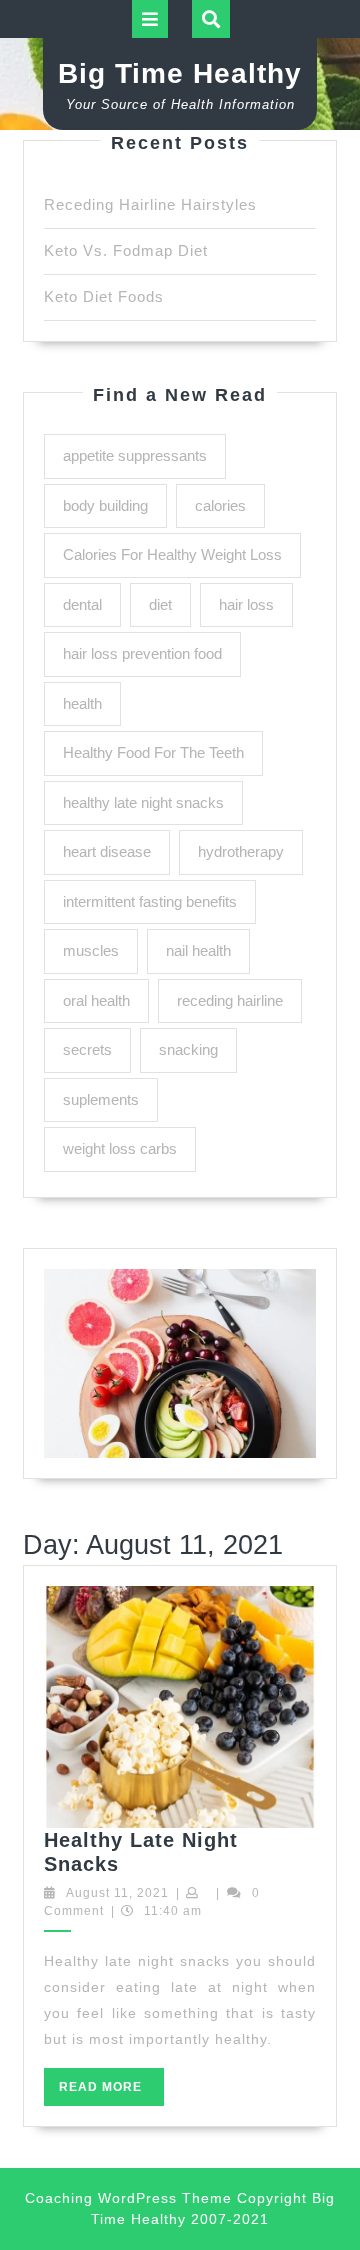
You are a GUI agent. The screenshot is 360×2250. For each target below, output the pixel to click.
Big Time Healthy (180, 73)
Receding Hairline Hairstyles (150, 204)
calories (220, 505)
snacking (188, 1049)
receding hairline (230, 1000)
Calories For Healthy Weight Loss (172, 554)
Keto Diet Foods (104, 296)
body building (105, 505)
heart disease (107, 851)
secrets (87, 1049)
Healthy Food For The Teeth (153, 752)
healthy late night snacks (143, 802)
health (82, 703)
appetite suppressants (135, 455)
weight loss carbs (120, 1148)
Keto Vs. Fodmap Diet (126, 250)
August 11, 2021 (117, 1893)
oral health (96, 1000)
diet (160, 604)
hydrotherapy (241, 851)
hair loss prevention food (142, 653)
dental (82, 604)
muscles (91, 950)
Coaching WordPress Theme (128, 2198)
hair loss (246, 604)
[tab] (150, 19)
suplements (101, 1099)
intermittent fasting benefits (150, 901)
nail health (198, 950)
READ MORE (111, 2092)
